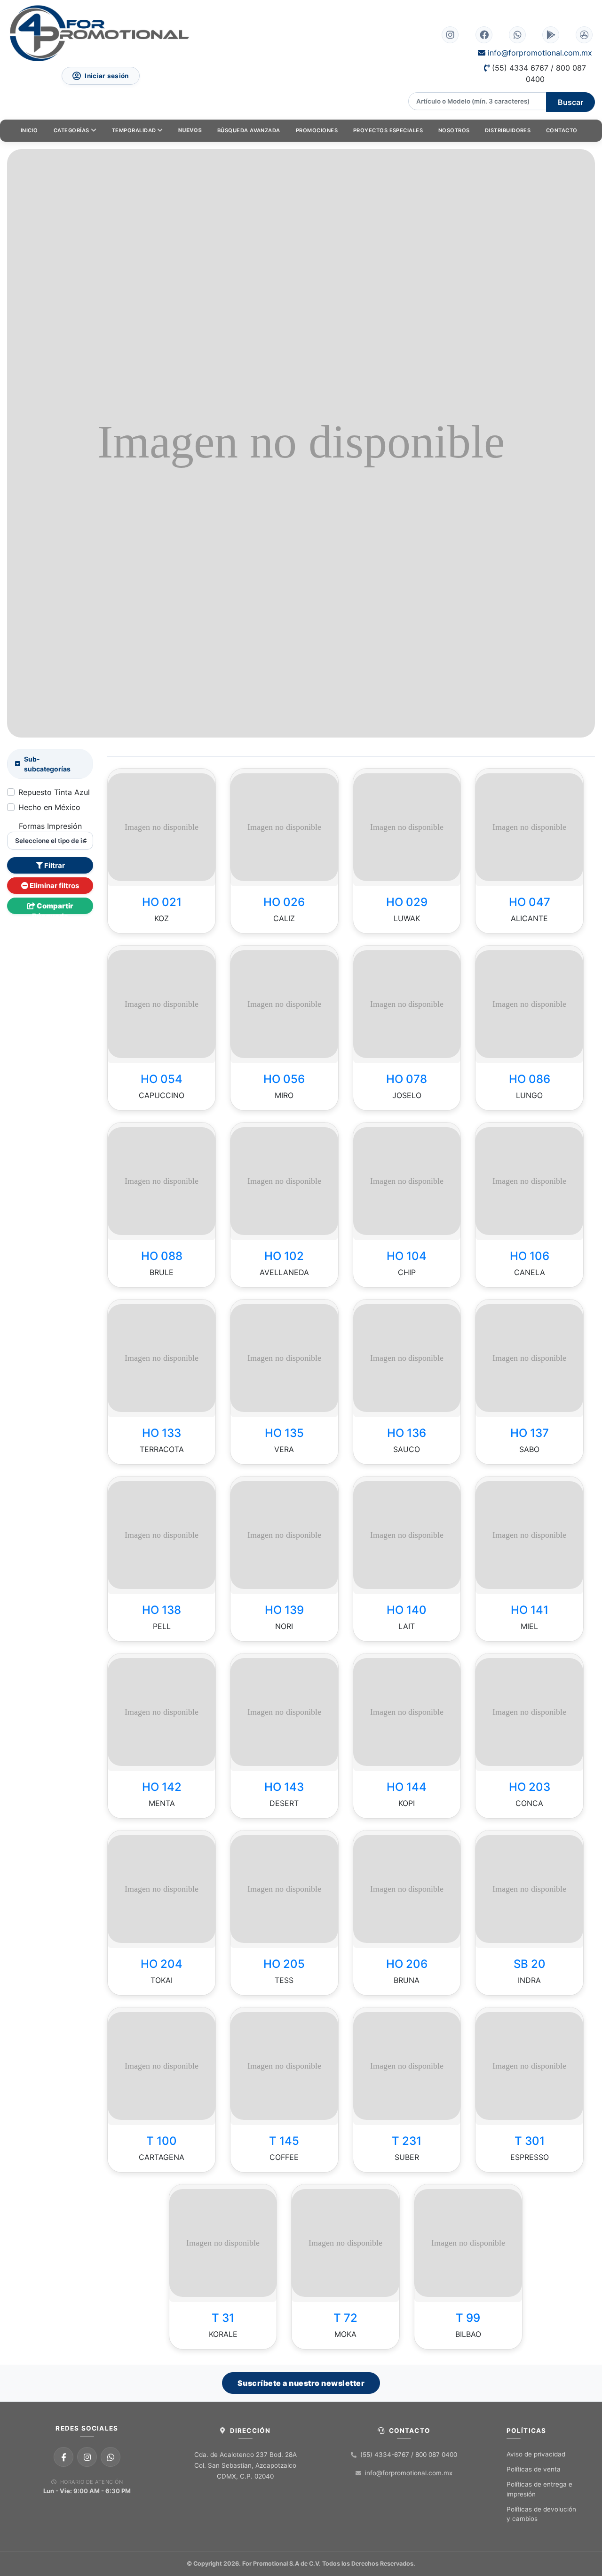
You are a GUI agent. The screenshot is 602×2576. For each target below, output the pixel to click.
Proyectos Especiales (388, 130)
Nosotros (454, 130)
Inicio (29, 130)
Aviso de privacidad (536, 2454)
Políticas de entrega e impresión (539, 2489)
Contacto (562, 130)
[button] (116, 827)
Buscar (570, 102)
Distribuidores (508, 130)
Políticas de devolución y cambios (541, 2514)
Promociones (317, 130)
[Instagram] (87, 2457)
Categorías (71, 130)
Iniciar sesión (107, 76)
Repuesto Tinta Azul (54, 792)
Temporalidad (134, 130)
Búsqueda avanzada (249, 130)
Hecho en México (49, 807)
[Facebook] (63, 2457)
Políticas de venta (534, 2469)
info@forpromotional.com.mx (539, 53)
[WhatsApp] (111, 2457)
